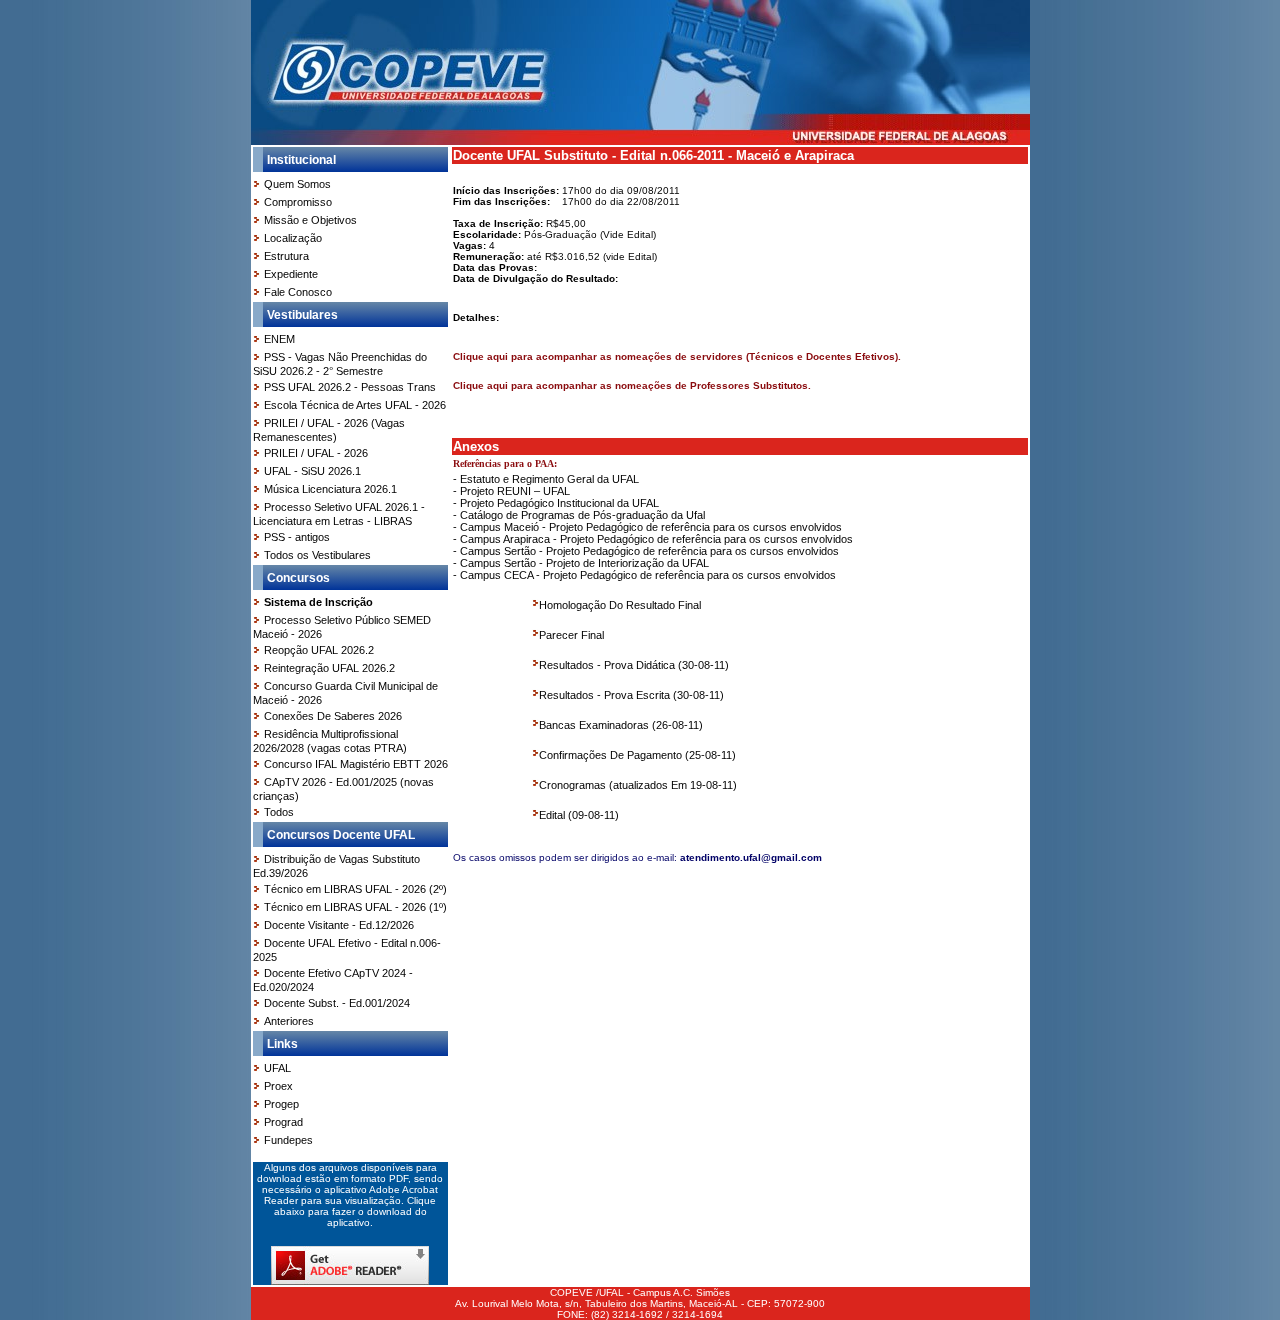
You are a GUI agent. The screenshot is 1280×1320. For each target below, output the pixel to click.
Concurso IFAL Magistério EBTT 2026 (356, 764)
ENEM (279, 339)
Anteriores (289, 1021)
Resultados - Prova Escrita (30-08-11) (631, 695)
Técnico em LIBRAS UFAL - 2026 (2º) (355, 889)
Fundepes (288, 1140)
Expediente (291, 274)
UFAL (277, 1068)
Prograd (283, 1122)
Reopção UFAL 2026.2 (319, 650)
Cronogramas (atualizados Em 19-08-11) (638, 785)
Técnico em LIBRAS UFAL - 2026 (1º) (355, 907)
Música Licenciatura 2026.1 (330, 489)
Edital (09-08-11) (579, 815)
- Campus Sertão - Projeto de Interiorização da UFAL (581, 563)
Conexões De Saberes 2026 (333, 716)
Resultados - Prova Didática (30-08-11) (634, 665)
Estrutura (286, 256)
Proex (278, 1086)
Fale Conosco (298, 292)
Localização (293, 238)
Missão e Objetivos (310, 220)
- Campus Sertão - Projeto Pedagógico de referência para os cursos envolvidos (646, 551)
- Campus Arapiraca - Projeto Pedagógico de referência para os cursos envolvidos (653, 539)
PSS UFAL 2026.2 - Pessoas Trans (350, 387)
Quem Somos (297, 184)
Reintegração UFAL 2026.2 (329, 668)
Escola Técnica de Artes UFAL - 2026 (355, 405)
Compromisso (298, 202)
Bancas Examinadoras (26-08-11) (621, 725)
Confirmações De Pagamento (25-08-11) (637, 755)
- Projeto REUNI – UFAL (511, 491)
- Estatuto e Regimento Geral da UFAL (546, 479)
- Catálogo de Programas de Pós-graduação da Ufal (579, 515)
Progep (281, 1104)
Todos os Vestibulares (317, 555)
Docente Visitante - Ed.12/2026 (339, 925)
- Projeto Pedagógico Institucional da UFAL (556, 503)
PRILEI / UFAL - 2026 (316, 453)
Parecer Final (571, 635)
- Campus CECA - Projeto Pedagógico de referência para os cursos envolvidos (644, 575)
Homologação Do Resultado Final (620, 605)
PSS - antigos (297, 537)
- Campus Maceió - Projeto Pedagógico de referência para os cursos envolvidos (647, 527)
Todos (279, 812)
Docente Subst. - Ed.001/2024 (337, 1003)
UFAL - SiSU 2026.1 (312, 471)
